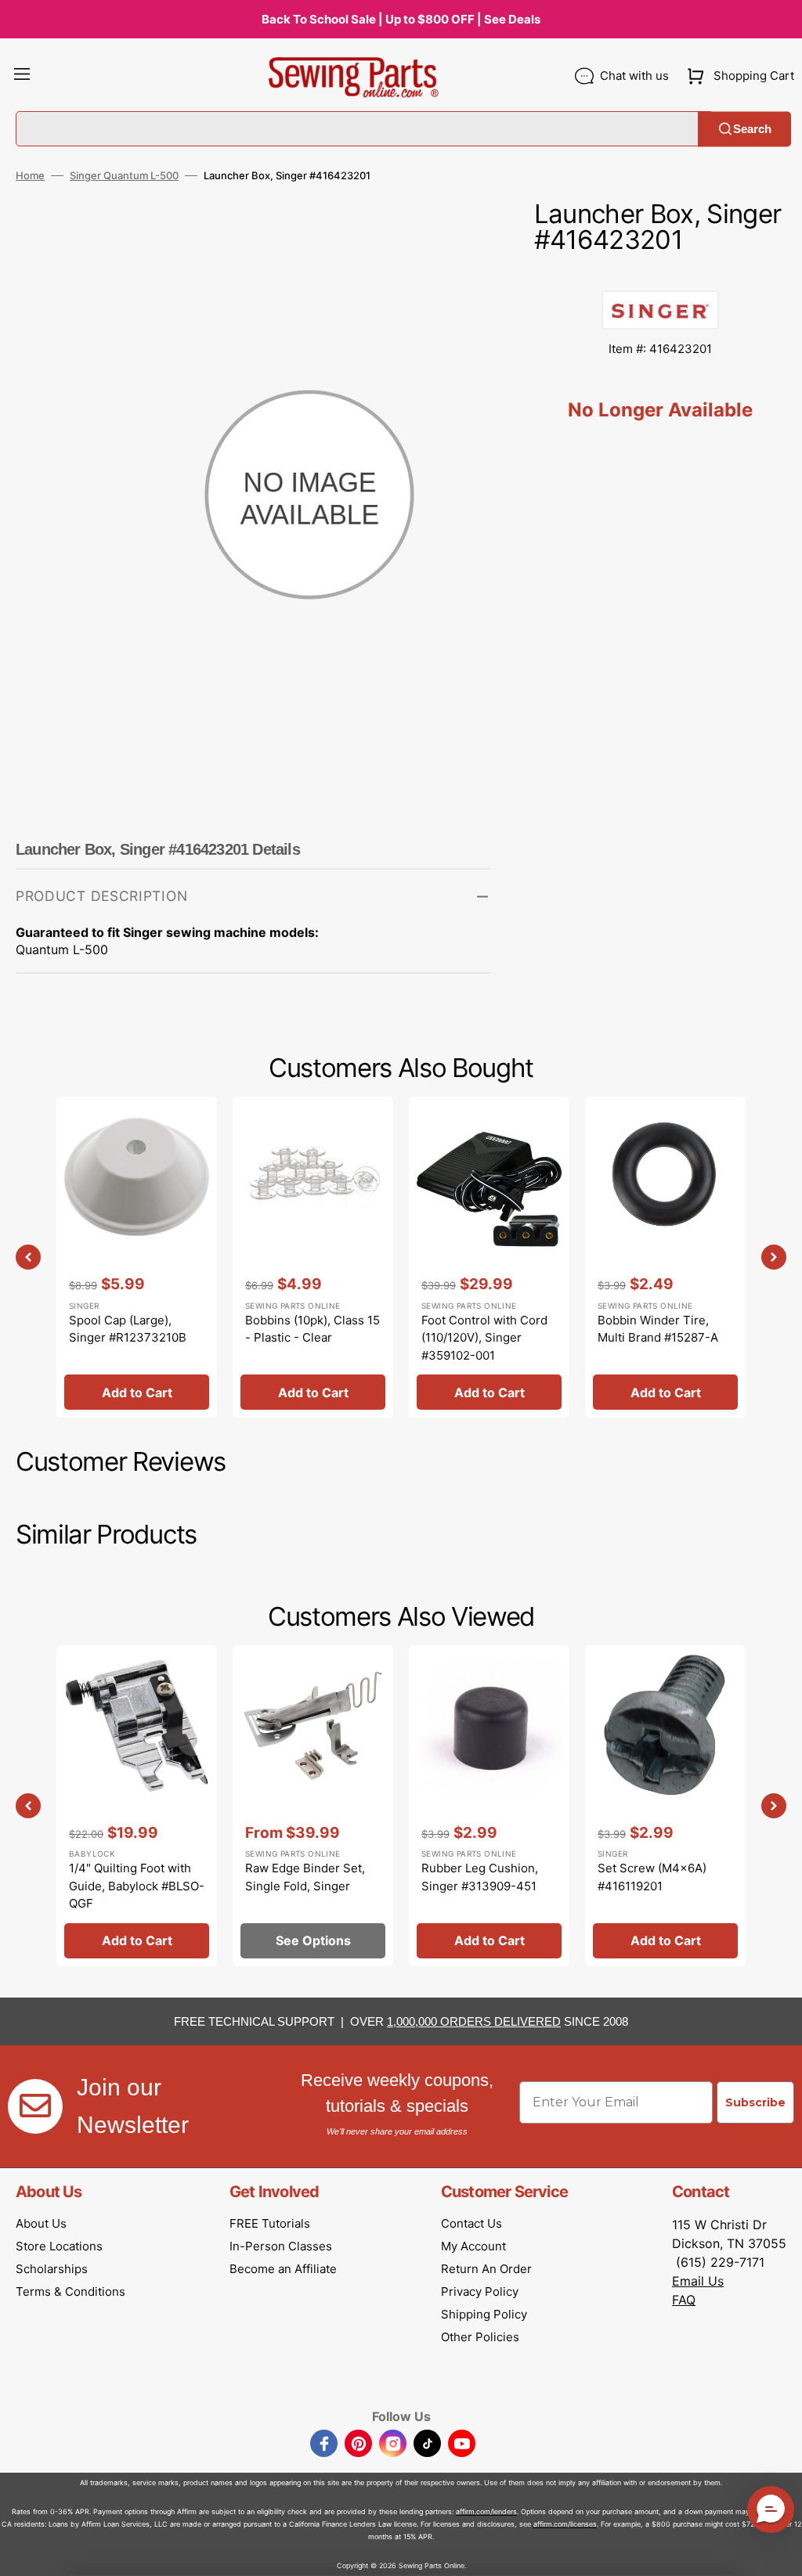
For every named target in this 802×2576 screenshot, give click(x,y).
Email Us (698, 2281)
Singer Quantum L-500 (124, 175)
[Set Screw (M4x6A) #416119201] (665, 1806)
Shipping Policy (484, 2314)
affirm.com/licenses (565, 2524)
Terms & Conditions (70, 2291)
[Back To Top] (779, 2553)
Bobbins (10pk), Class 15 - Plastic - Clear (312, 1329)
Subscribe (755, 2102)
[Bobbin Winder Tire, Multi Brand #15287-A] (665, 1257)
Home (30, 175)
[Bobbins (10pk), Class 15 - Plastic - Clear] (313, 1257)
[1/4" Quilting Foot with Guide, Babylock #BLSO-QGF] (137, 1806)
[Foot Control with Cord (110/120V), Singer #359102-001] (489, 1257)
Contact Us (471, 2223)
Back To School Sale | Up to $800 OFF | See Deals (401, 19)
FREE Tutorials (270, 2223)
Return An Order (486, 2269)
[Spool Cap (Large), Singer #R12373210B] (137, 1257)
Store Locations (59, 2246)
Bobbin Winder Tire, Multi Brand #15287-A (658, 1329)
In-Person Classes (281, 2246)
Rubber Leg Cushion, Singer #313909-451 (480, 1877)
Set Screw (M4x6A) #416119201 (652, 1877)
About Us (41, 2223)
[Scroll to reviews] (660, 275)
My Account (473, 2246)
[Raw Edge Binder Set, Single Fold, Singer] (313, 1806)
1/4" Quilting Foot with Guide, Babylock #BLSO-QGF (137, 1886)
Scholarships (52, 2269)
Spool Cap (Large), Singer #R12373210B (128, 1329)
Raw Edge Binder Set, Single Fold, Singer (305, 1877)
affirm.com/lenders (486, 2511)
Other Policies (480, 2337)
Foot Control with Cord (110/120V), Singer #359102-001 (484, 1338)
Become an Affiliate (283, 2269)
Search (752, 129)
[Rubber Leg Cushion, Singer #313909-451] (489, 1806)
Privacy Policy (480, 2291)
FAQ (684, 2300)
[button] (22, 76)
